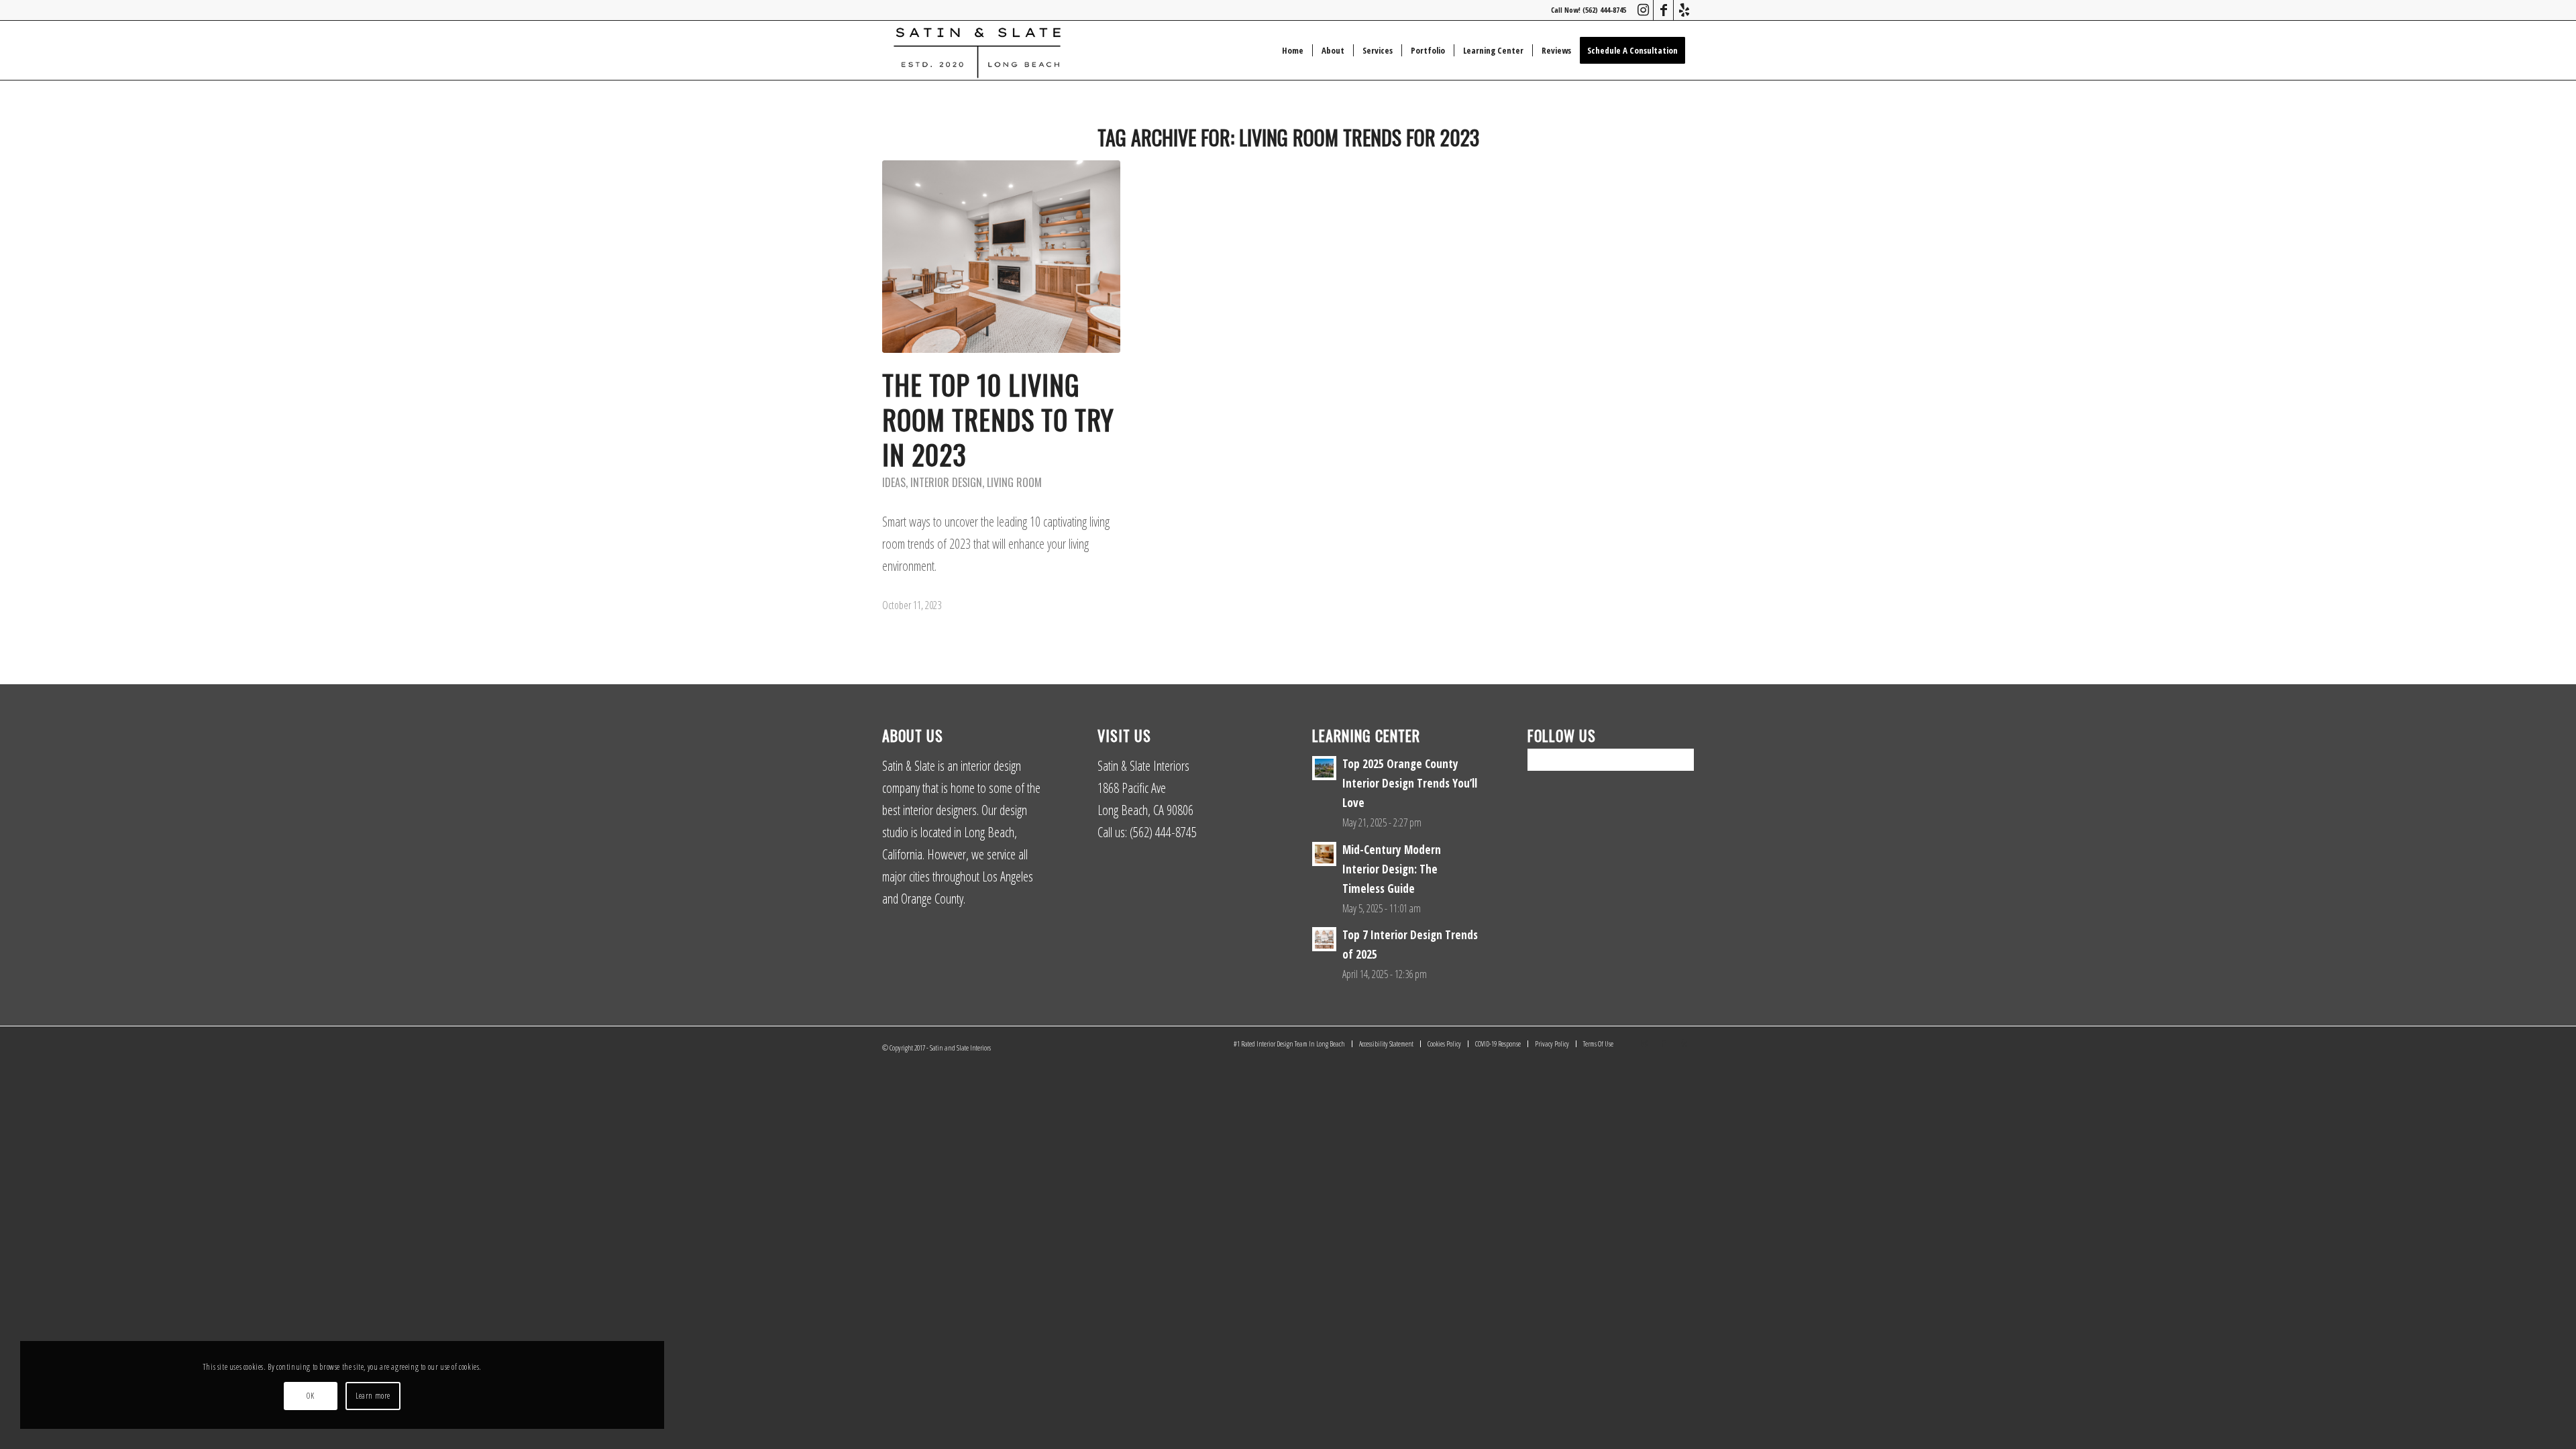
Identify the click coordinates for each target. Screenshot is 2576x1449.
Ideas (894, 482)
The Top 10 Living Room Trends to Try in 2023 (998, 419)
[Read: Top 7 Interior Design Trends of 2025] (1324, 939)
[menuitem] (1293, 50)
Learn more (373, 1396)
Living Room (1014, 482)
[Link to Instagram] (1643, 10)
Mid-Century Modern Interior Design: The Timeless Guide (1392, 869)
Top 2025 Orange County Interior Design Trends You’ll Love (1410, 783)
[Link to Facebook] (1663, 10)
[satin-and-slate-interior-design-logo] (977, 50)
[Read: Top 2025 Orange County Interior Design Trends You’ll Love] (1324, 768)
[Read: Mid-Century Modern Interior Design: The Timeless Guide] (1324, 854)
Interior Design (946, 482)
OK (310, 1396)
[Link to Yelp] (1684, 10)
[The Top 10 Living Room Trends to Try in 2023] (1001, 257)
